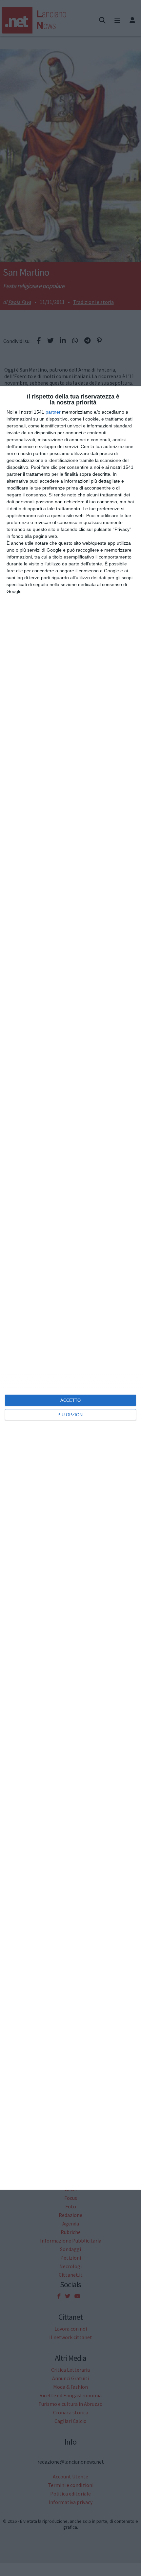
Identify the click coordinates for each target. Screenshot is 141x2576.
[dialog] (70, 1288)
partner (53, 412)
